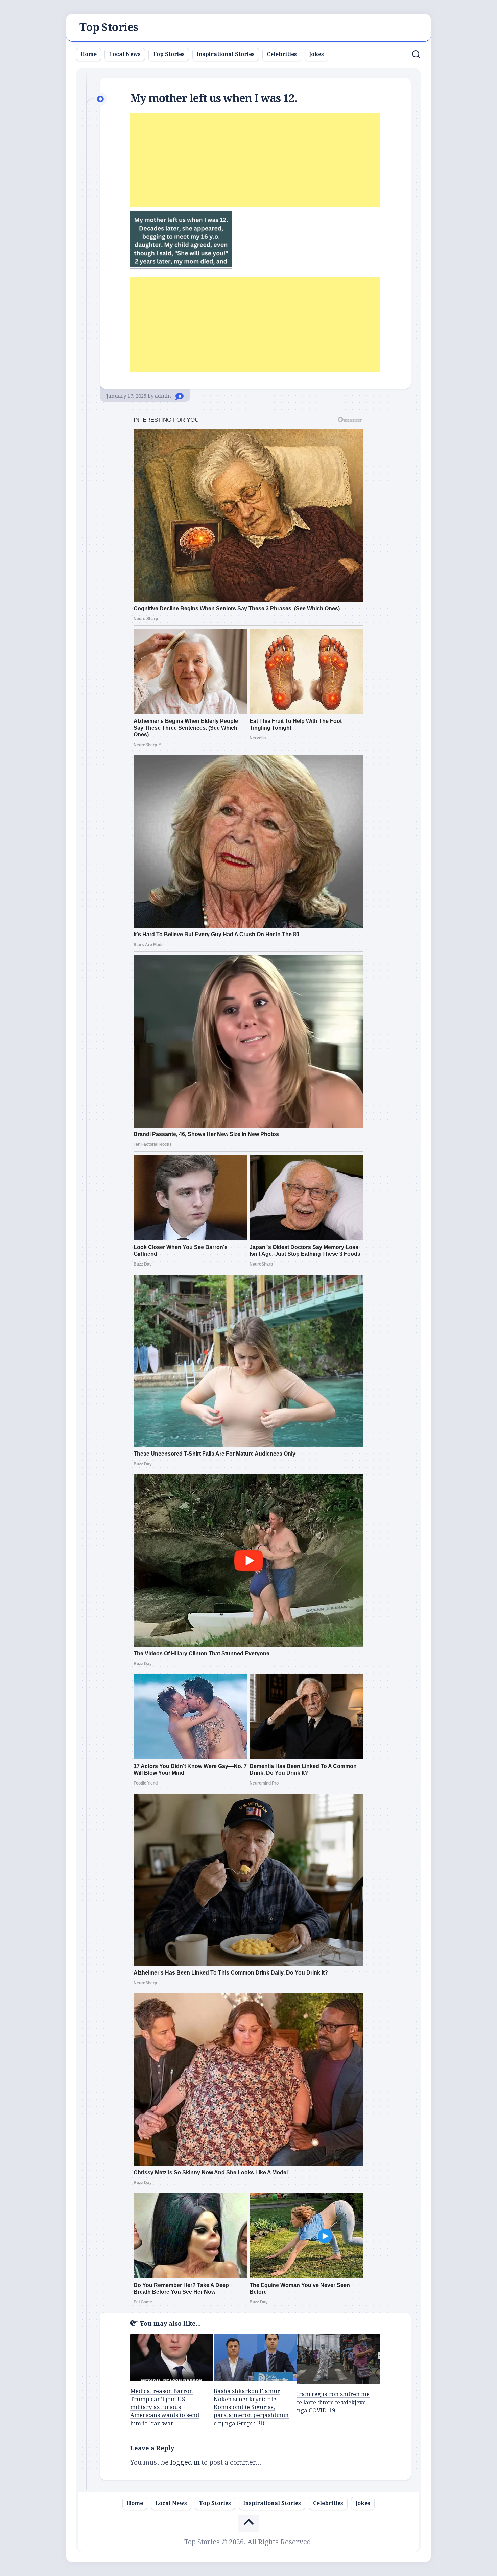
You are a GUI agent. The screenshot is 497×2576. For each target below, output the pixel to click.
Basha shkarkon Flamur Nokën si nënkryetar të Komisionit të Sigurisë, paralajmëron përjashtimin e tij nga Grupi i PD (251, 2407)
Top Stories (109, 27)
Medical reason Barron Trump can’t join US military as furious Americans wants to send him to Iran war (165, 2407)
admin (163, 396)
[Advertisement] (255, 160)
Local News (125, 54)
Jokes (316, 54)
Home (89, 54)
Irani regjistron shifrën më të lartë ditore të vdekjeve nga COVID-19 (333, 2402)
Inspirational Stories (226, 54)
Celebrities (282, 54)
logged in (185, 2462)
